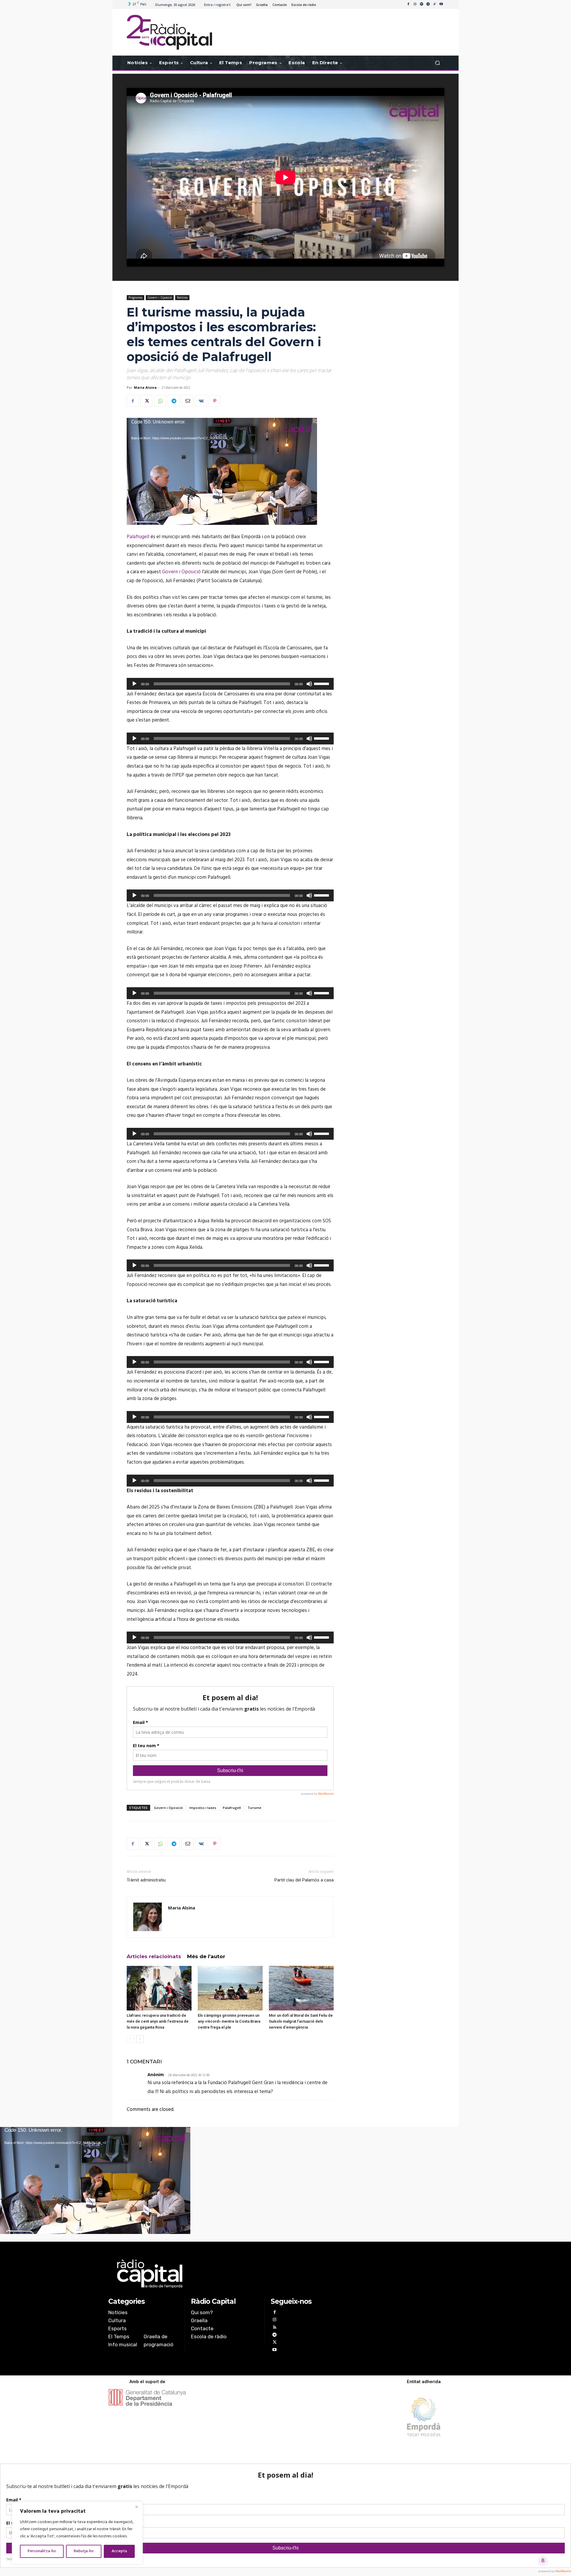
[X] (146, 401)
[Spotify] (421, 4)
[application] (222, 471)
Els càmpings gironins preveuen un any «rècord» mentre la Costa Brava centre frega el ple (229, 2021)
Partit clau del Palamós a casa (304, 1880)
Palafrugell (138, 537)
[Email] (187, 401)
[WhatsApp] (160, 401)
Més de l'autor (206, 1956)
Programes (135, 297)
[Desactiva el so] (309, 684)
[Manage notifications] (543, 2561)
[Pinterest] (215, 401)
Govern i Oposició (160, 297)
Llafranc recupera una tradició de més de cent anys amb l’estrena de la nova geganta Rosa (158, 2021)
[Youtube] (441, 4)
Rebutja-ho (84, 2551)
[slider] (322, 683)
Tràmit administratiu (146, 1880)
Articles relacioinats (154, 1956)
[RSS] (274, 2328)
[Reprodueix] (134, 684)
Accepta (119, 2551)
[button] (437, 63)
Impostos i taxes (203, 1808)
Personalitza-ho (42, 2551)
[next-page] (140, 2039)
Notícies (182, 297)
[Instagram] (415, 4)
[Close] (137, 2507)
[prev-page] (130, 2039)
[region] (77, 2533)
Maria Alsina (145, 387)
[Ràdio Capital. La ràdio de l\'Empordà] (169, 32)
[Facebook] (408, 4)
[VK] (201, 401)
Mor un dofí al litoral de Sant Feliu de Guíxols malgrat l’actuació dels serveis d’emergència (301, 2021)
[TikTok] (434, 4)
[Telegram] (428, 4)
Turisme (254, 1808)
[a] (225, 2274)
